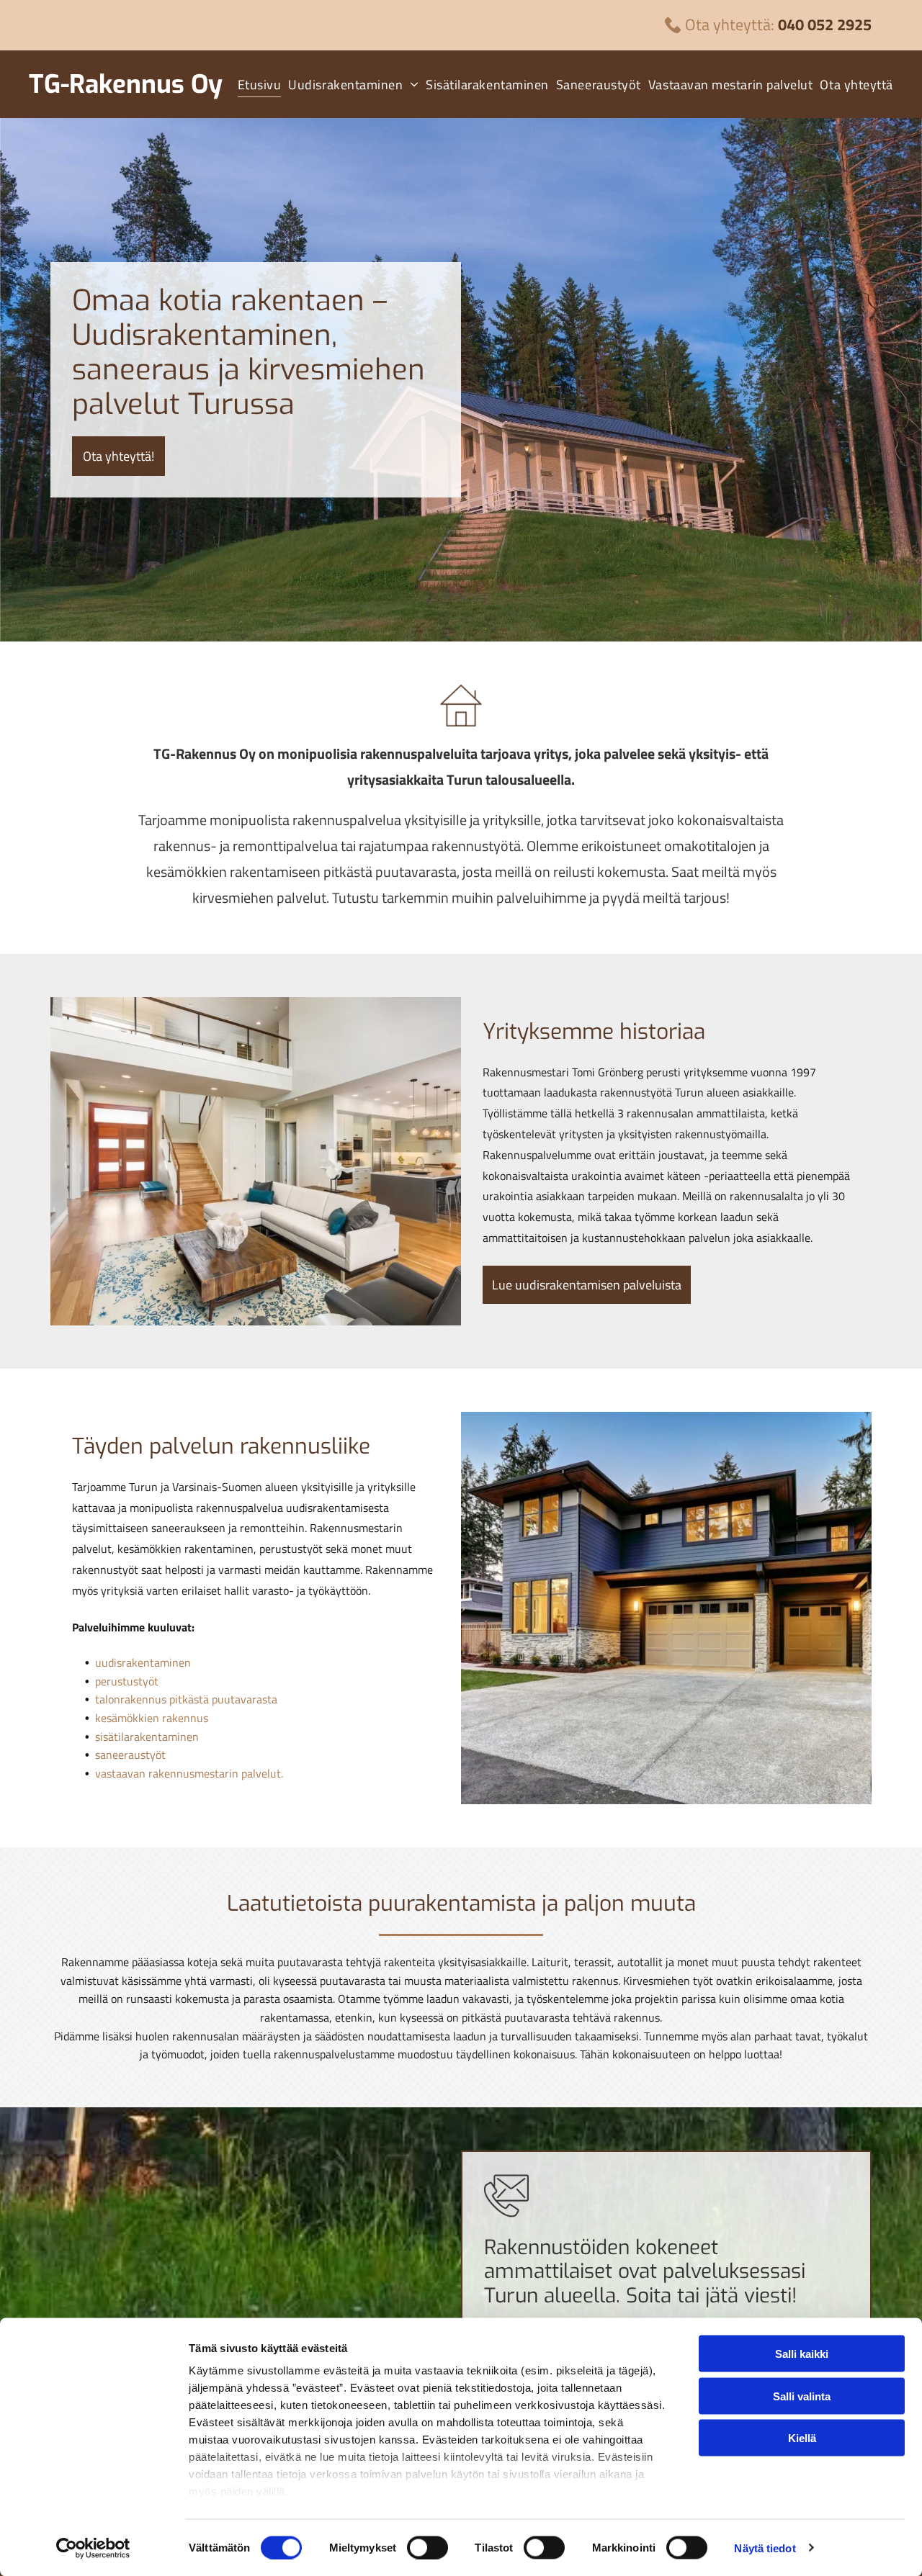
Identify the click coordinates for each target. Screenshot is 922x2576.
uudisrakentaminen (143, 1662)
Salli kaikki (802, 2354)
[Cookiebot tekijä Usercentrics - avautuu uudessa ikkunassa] (93, 2548)
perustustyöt (127, 1681)
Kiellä (802, 2438)
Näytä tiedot (765, 2548)
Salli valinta (802, 2396)
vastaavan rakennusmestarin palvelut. (189, 1773)
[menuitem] (256, 84)
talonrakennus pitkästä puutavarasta (186, 1699)
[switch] (428, 2547)
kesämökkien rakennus (152, 1718)
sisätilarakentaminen (147, 1737)
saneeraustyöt (130, 1755)
